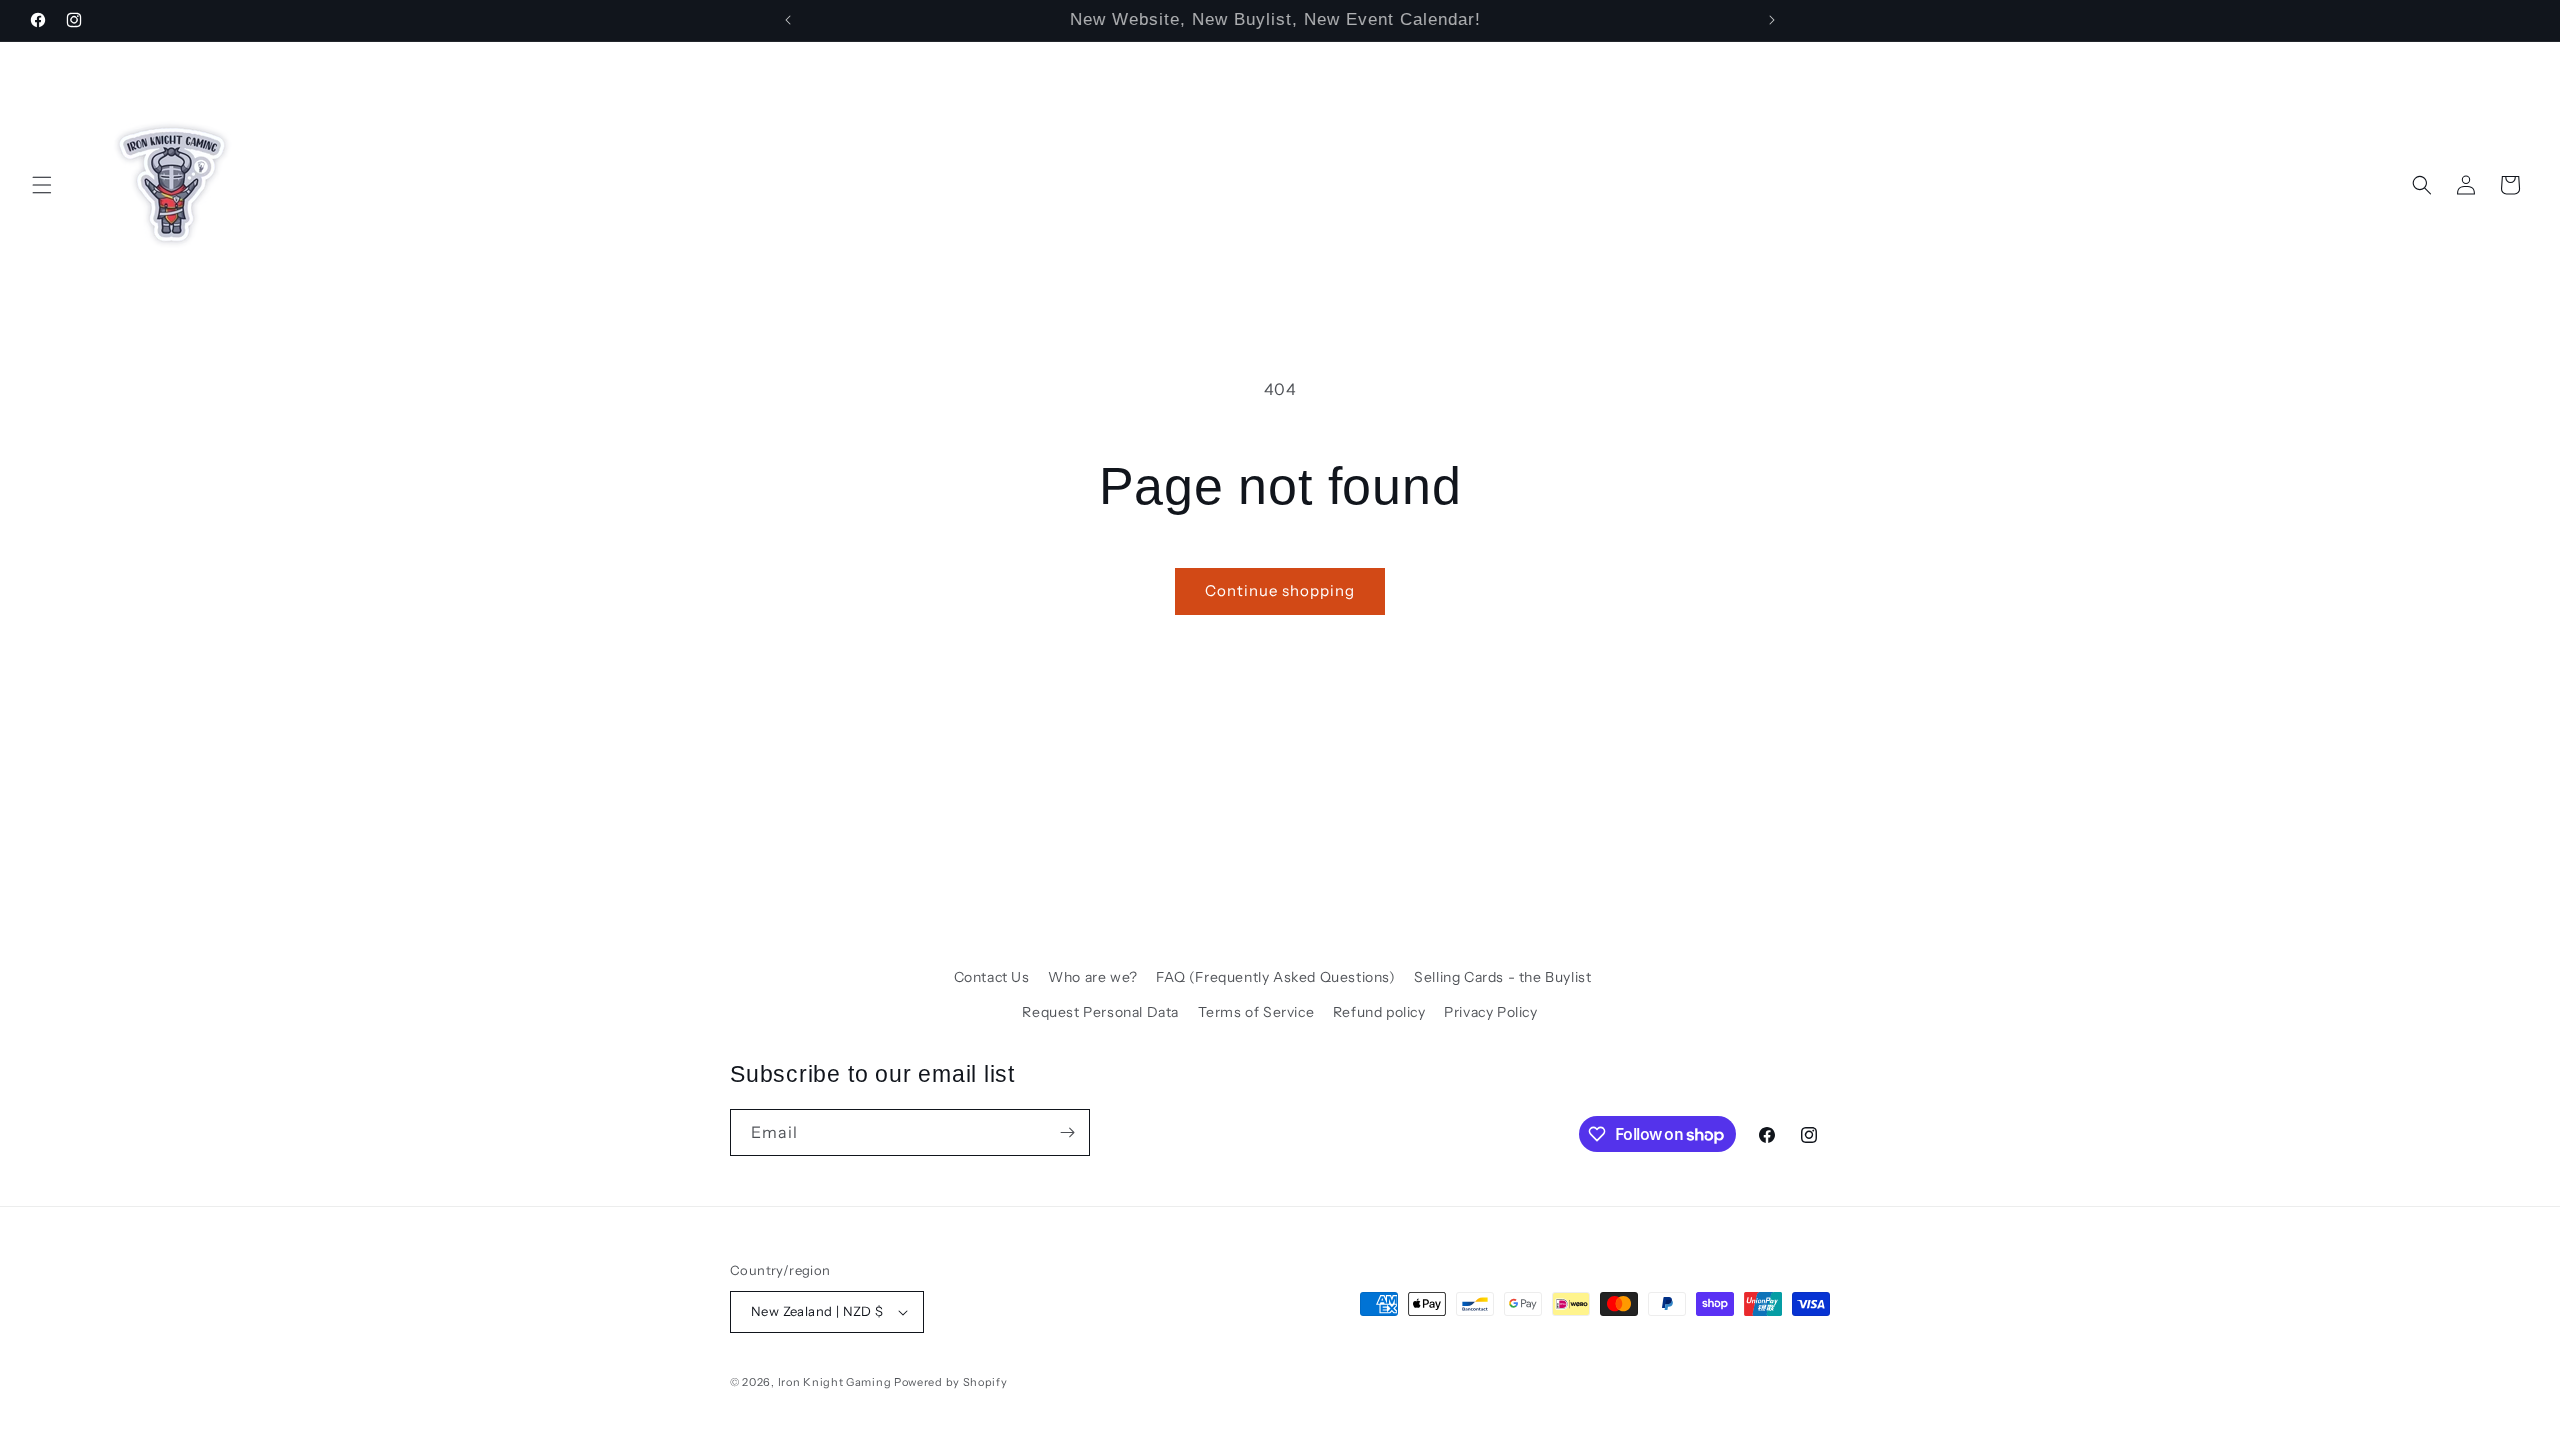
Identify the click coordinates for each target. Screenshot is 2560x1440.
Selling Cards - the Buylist (1502, 977)
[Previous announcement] (788, 20)
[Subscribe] (1067, 1132)
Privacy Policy (1490, 1012)
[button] (42, 185)
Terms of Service (1256, 1012)
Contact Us (992, 977)
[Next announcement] (1772, 20)
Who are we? (1093, 977)
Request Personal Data (1100, 1012)
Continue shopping (1280, 590)
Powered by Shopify (951, 1382)
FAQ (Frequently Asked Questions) (1275, 977)
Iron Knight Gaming (835, 1382)
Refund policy (1379, 1012)
